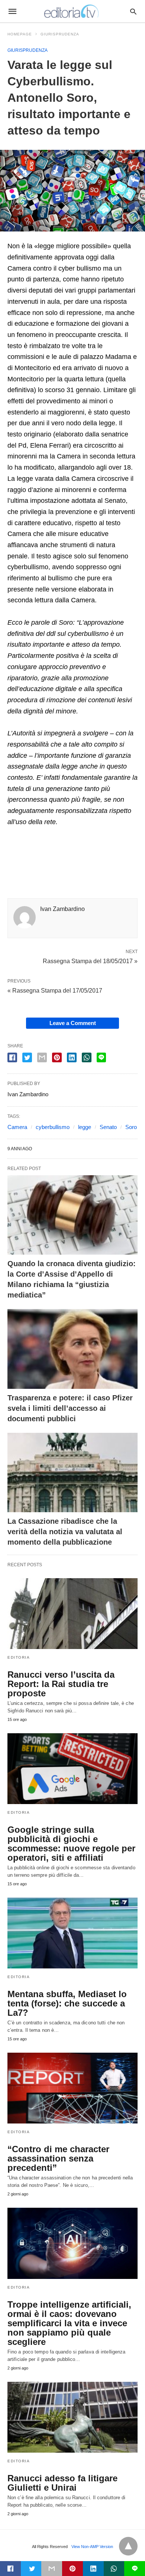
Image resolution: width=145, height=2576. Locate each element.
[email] (52, 2569)
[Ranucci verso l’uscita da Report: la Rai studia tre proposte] (72, 1614)
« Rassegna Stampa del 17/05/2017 (55, 991)
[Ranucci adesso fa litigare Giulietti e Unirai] (72, 2417)
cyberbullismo (53, 1127)
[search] (133, 11)
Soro (131, 1127)
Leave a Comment (73, 1023)
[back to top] (128, 2546)
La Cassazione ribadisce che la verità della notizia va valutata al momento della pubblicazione (65, 1532)
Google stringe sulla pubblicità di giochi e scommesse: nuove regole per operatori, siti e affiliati (71, 1844)
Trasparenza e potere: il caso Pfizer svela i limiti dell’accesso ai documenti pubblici (70, 1408)
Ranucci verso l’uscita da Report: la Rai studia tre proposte (61, 1684)
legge (85, 1127)
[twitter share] (27, 1057)
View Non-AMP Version (92, 2547)
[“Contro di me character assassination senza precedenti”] (72, 2088)
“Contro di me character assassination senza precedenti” (58, 2158)
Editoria (19, 1657)
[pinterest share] (57, 1057)
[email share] (42, 1057)
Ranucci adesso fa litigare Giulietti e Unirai (62, 2483)
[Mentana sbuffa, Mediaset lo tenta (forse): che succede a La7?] (72, 1933)
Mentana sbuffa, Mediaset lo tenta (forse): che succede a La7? (67, 2003)
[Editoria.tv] (72, 11)
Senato (108, 1127)
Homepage (20, 34)
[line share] (101, 1057)
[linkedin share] (72, 1057)
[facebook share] (12, 1057)
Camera (17, 1127)
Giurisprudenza (60, 34)
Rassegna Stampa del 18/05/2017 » (90, 961)
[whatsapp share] (87, 1057)
